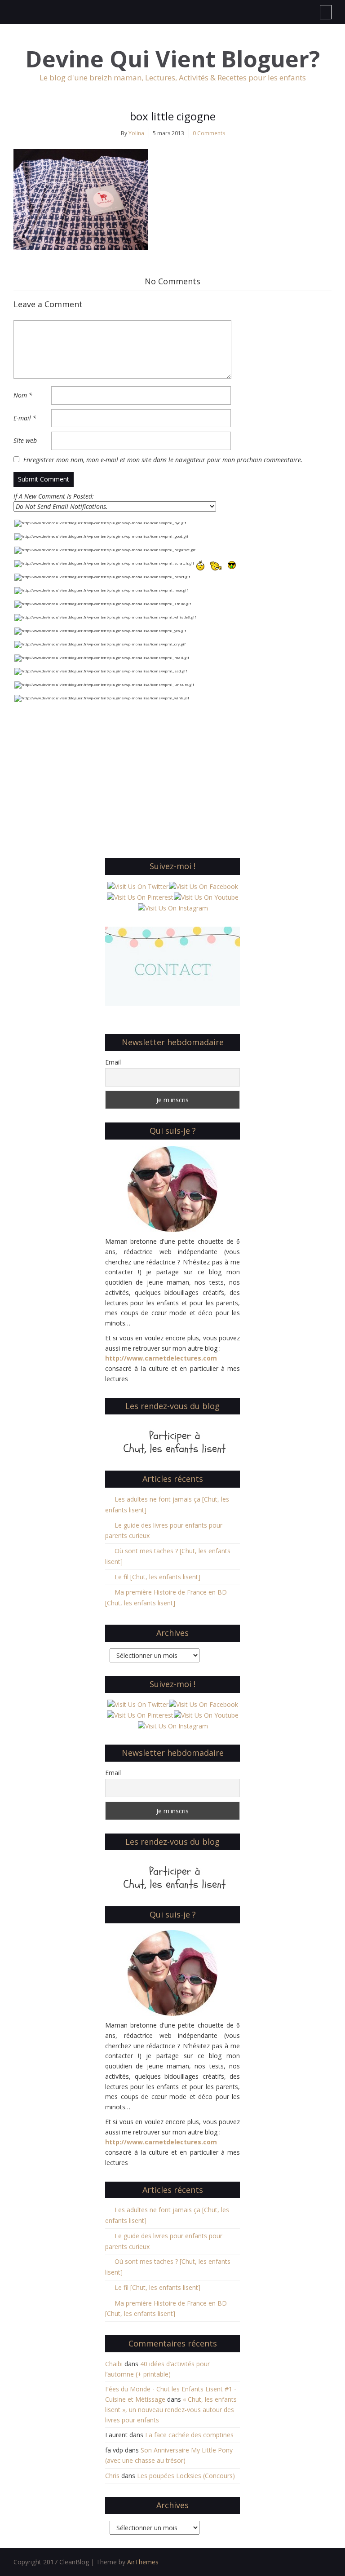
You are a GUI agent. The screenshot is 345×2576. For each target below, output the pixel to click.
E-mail (25, 418)
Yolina (136, 133)
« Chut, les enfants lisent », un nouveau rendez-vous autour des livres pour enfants (171, 2410)
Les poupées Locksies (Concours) (186, 2476)
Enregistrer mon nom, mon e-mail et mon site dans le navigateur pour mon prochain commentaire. (163, 460)
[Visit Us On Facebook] (203, 886)
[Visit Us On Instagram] (173, 908)
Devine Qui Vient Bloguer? (173, 59)
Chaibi (114, 2364)
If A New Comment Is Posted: (54, 496)
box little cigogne (173, 116)
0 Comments (209, 133)
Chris (112, 2476)
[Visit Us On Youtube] (206, 897)
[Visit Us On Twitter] (138, 886)
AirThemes (143, 2562)
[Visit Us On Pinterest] (140, 897)
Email (113, 1062)
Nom (23, 395)
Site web (25, 440)
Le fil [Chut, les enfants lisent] (157, 1577)
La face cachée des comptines (189, 2435)
